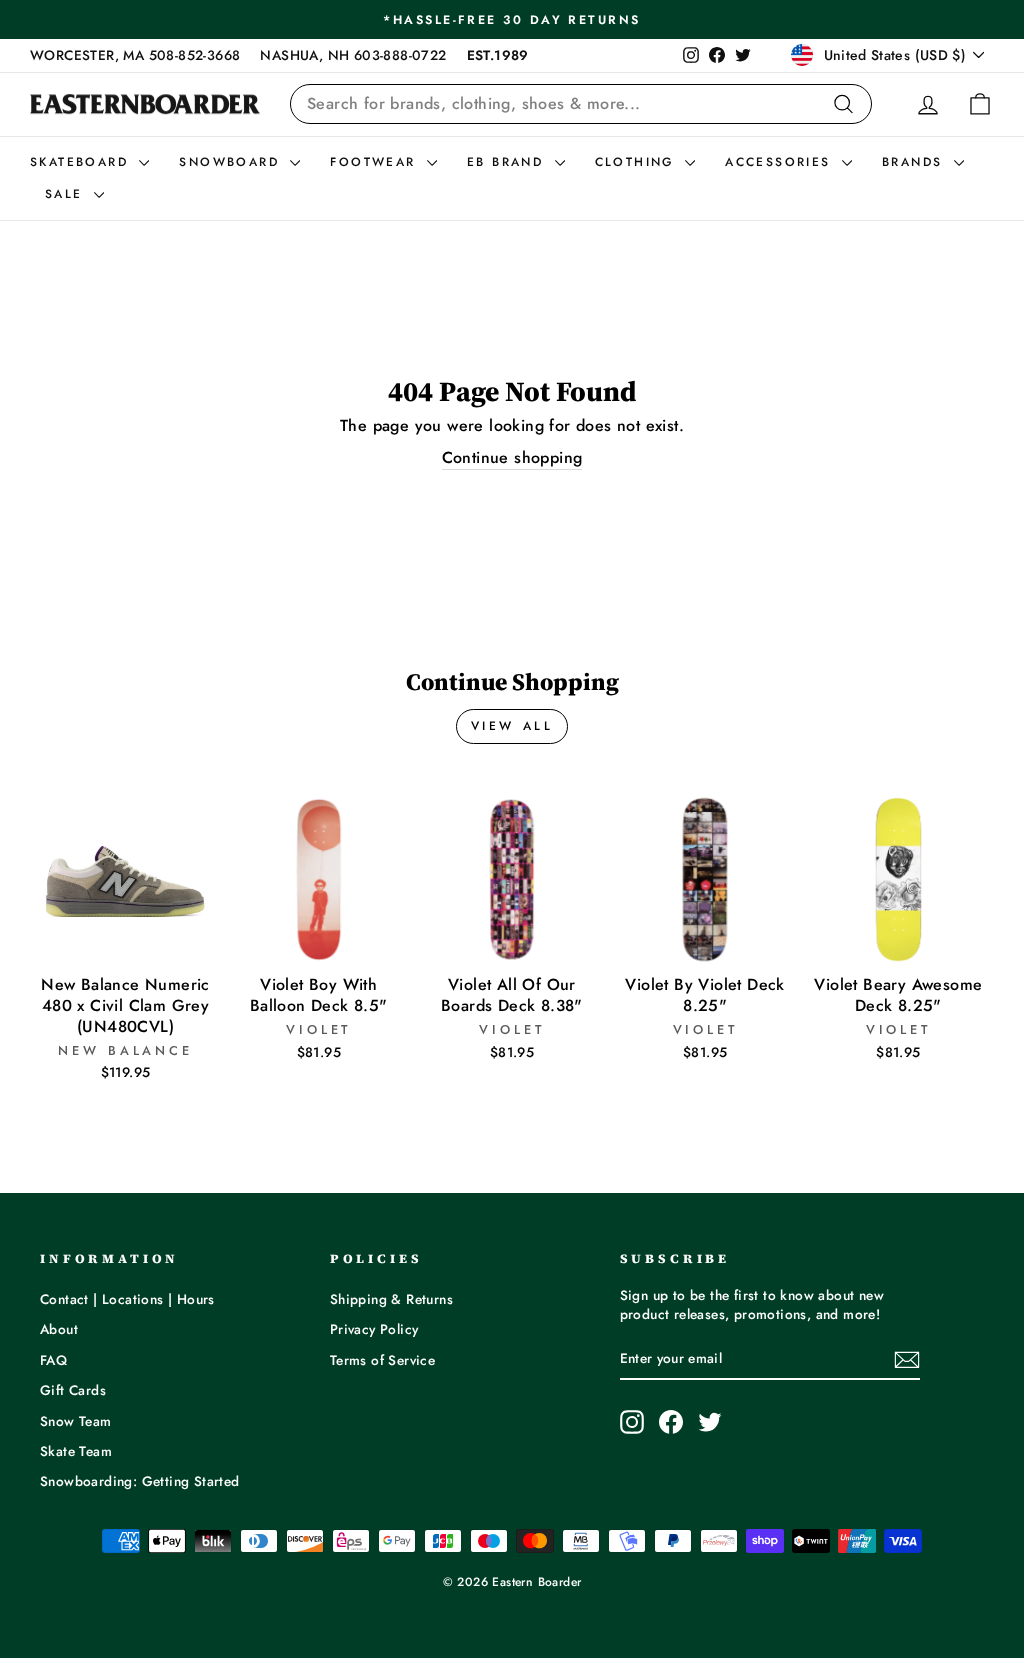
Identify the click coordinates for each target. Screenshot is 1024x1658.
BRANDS (915, 162)
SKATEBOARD (82, 162)
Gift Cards (73, 1390)
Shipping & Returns (391, 1299)
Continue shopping (512, 458)
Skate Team (76, 1451)
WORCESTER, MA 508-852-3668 (135, 55)
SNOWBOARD (232, 162)
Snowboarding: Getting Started (140, 1481)
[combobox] (581, 104)
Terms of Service (382, 1360)
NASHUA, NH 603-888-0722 (353, 55)
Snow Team (76, 1421)
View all (512, 726)
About (59, 1329)
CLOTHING (638, 162)
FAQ (53, 1360)
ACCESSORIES (781, 162)
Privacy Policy (374, 1329)
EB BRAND (508, 162)
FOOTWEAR (376, 162)
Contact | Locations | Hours (127, 1299)
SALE (67, 194)
